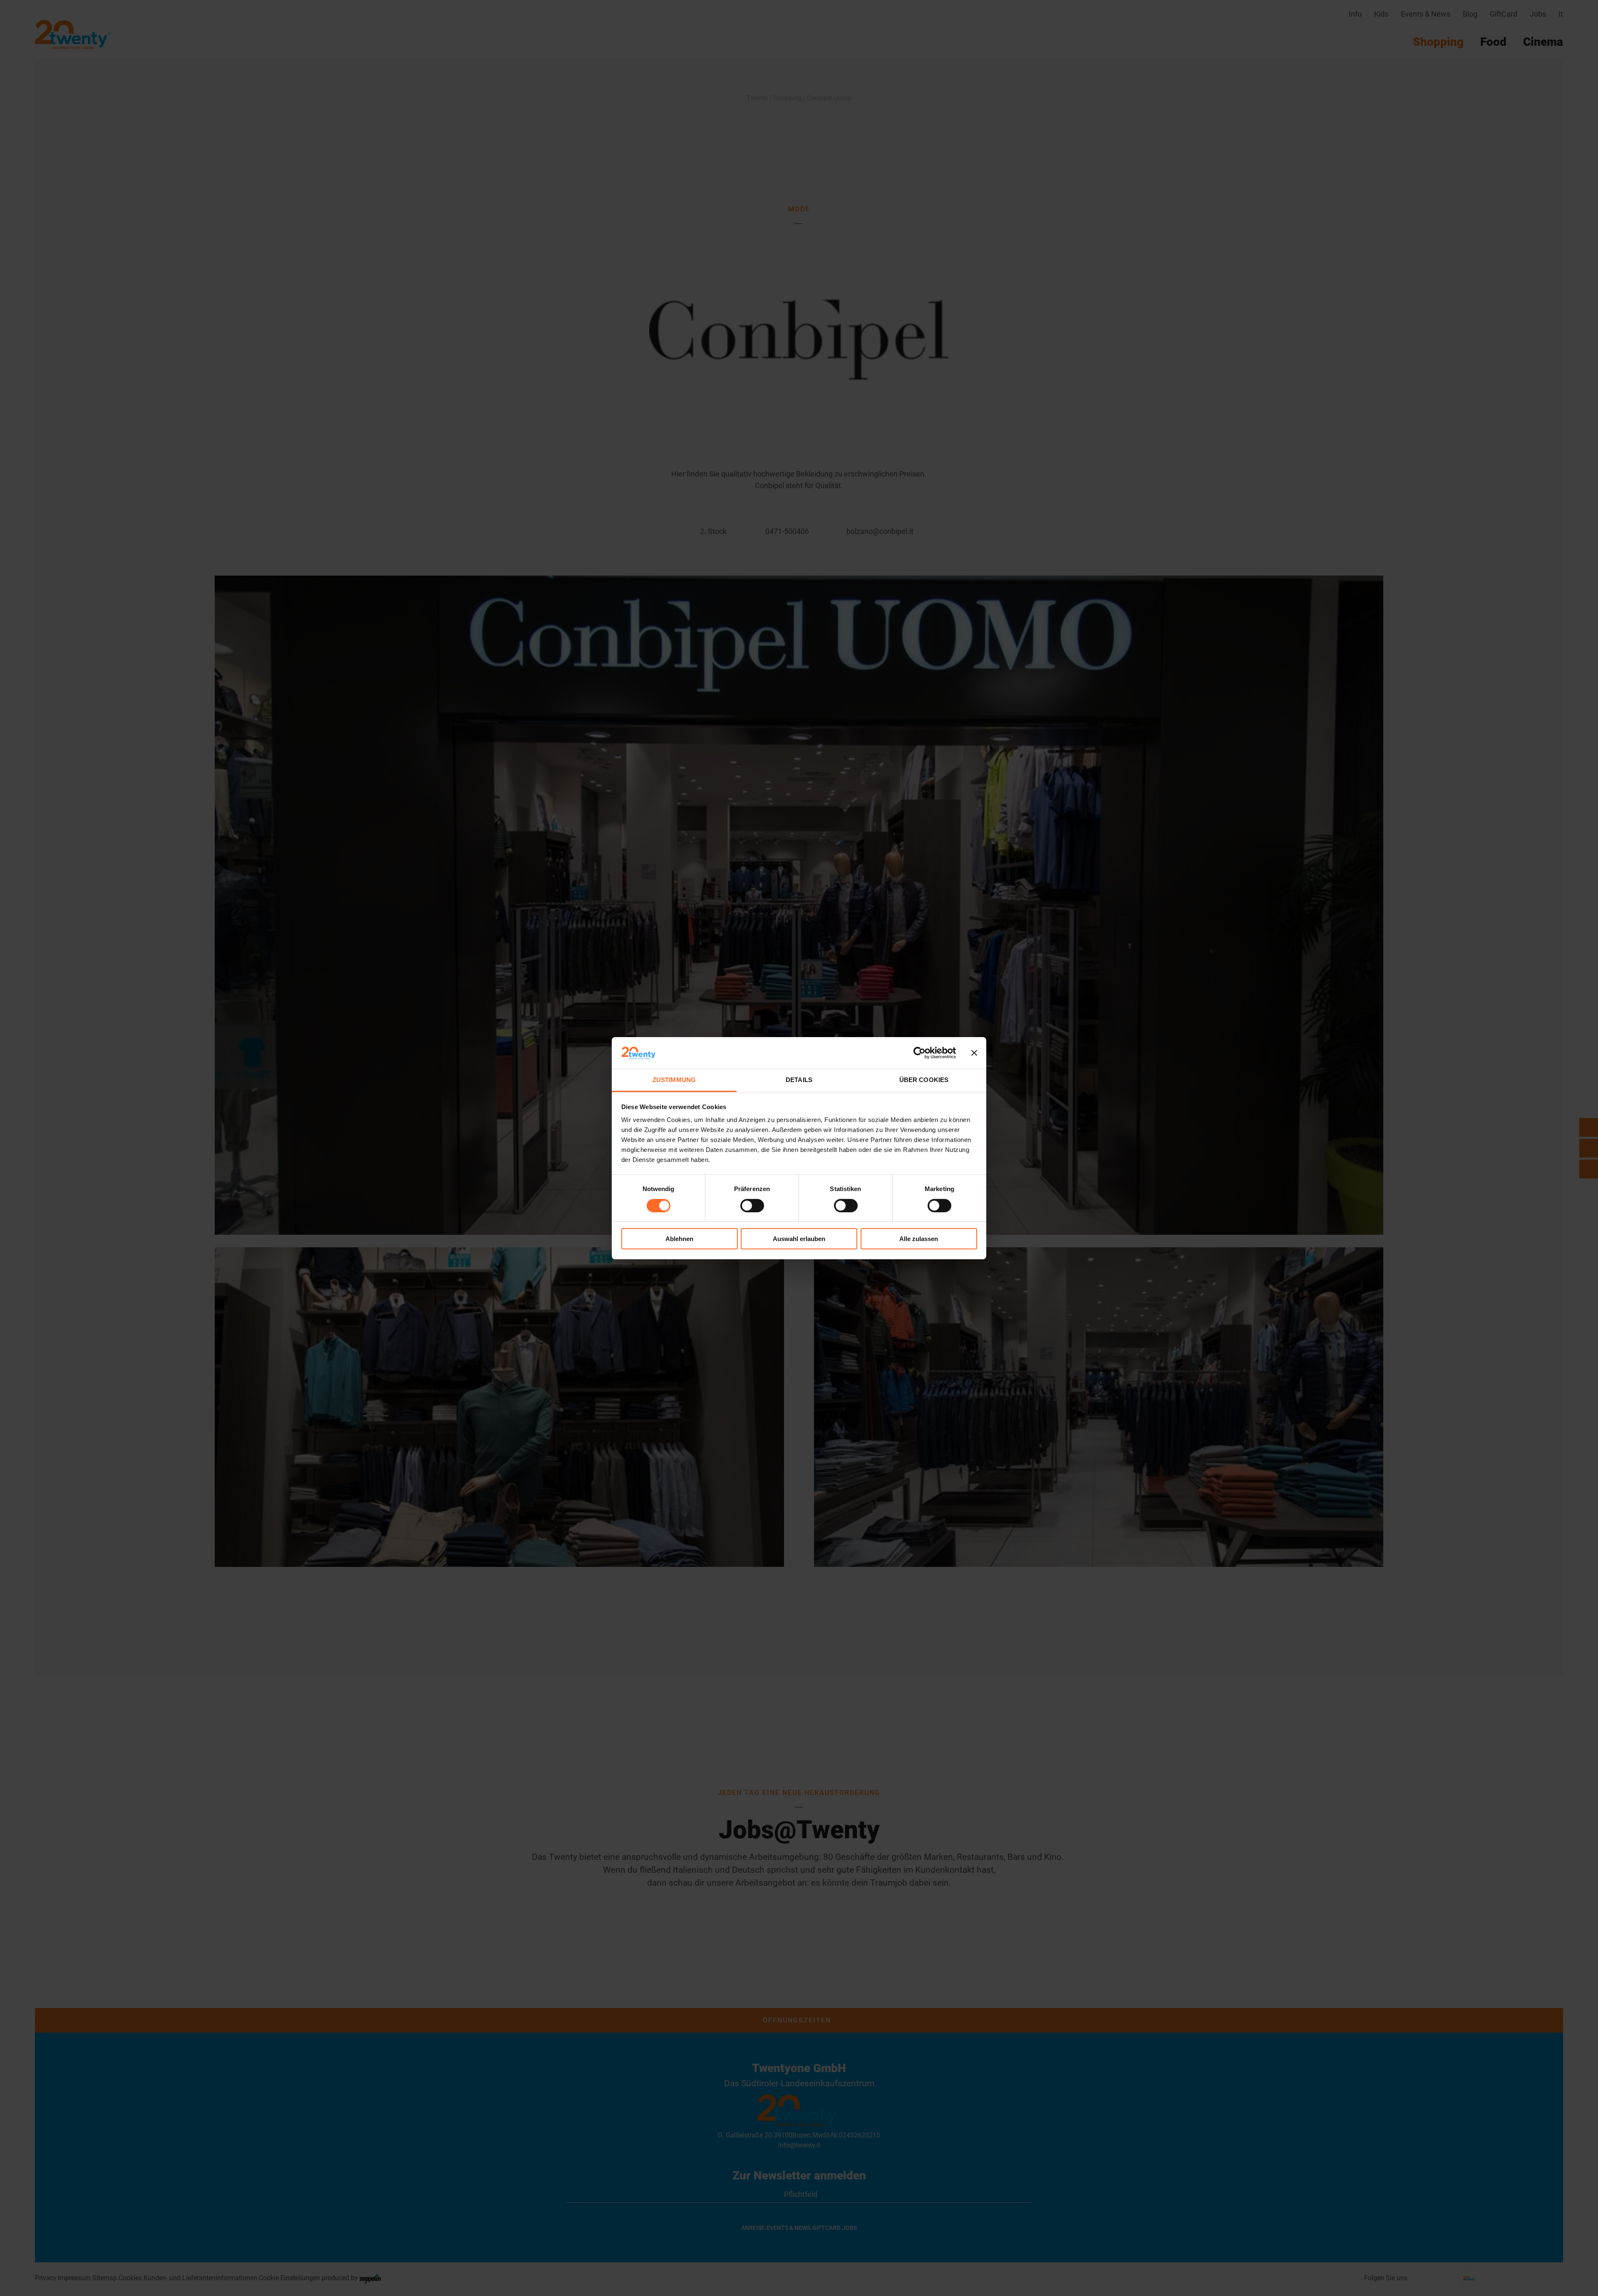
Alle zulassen (919, 1239)
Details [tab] (799, 1080)
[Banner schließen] (974, 1053)
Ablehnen (679, 1239)
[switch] (752, 1206)
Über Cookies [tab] (924, 1080)
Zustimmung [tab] (674, 1080)
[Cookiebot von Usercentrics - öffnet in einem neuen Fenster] (919, 1053)
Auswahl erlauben (799, 1239)
